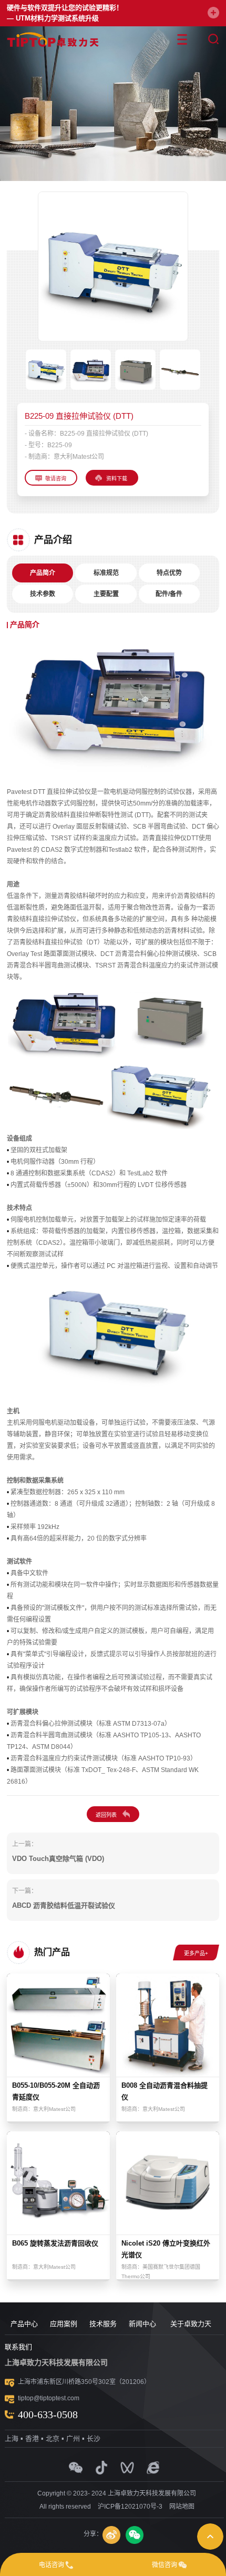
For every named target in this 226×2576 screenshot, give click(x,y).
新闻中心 (142, 2324)
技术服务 (103, 2324)
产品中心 (24, 2324)
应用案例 (64, 2324)
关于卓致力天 (191, 2324)
